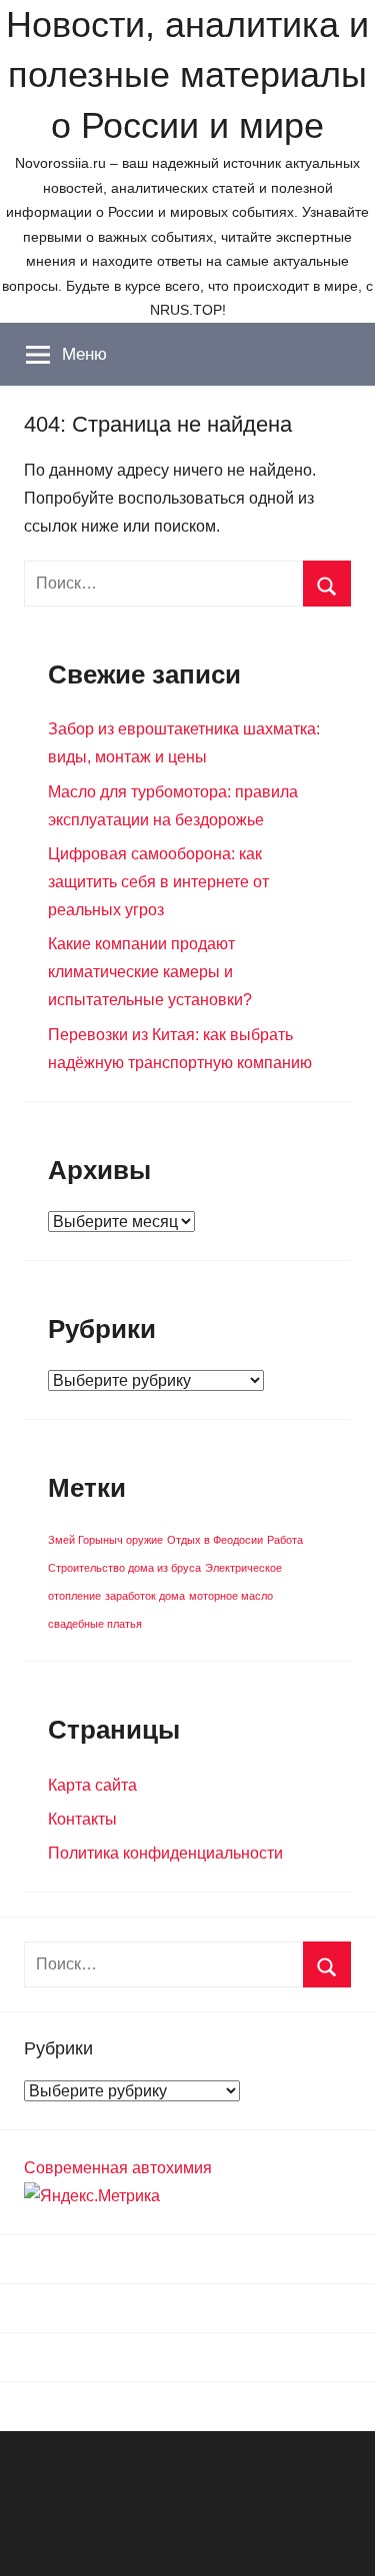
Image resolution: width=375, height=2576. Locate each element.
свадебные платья (95, 1624)
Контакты (82, 1819)
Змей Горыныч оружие (105, 1540)
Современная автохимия (118, 2168)
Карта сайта (92, 1785)
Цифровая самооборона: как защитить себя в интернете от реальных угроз (158, 882)
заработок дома (145, 1596)
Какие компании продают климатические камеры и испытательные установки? (150, 972)
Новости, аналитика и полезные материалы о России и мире (187, 75)
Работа (285, 1540)
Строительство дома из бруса (124, 1568)
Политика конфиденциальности (165, 1853)
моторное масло (231, 1596)
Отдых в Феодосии (215, 1540)
